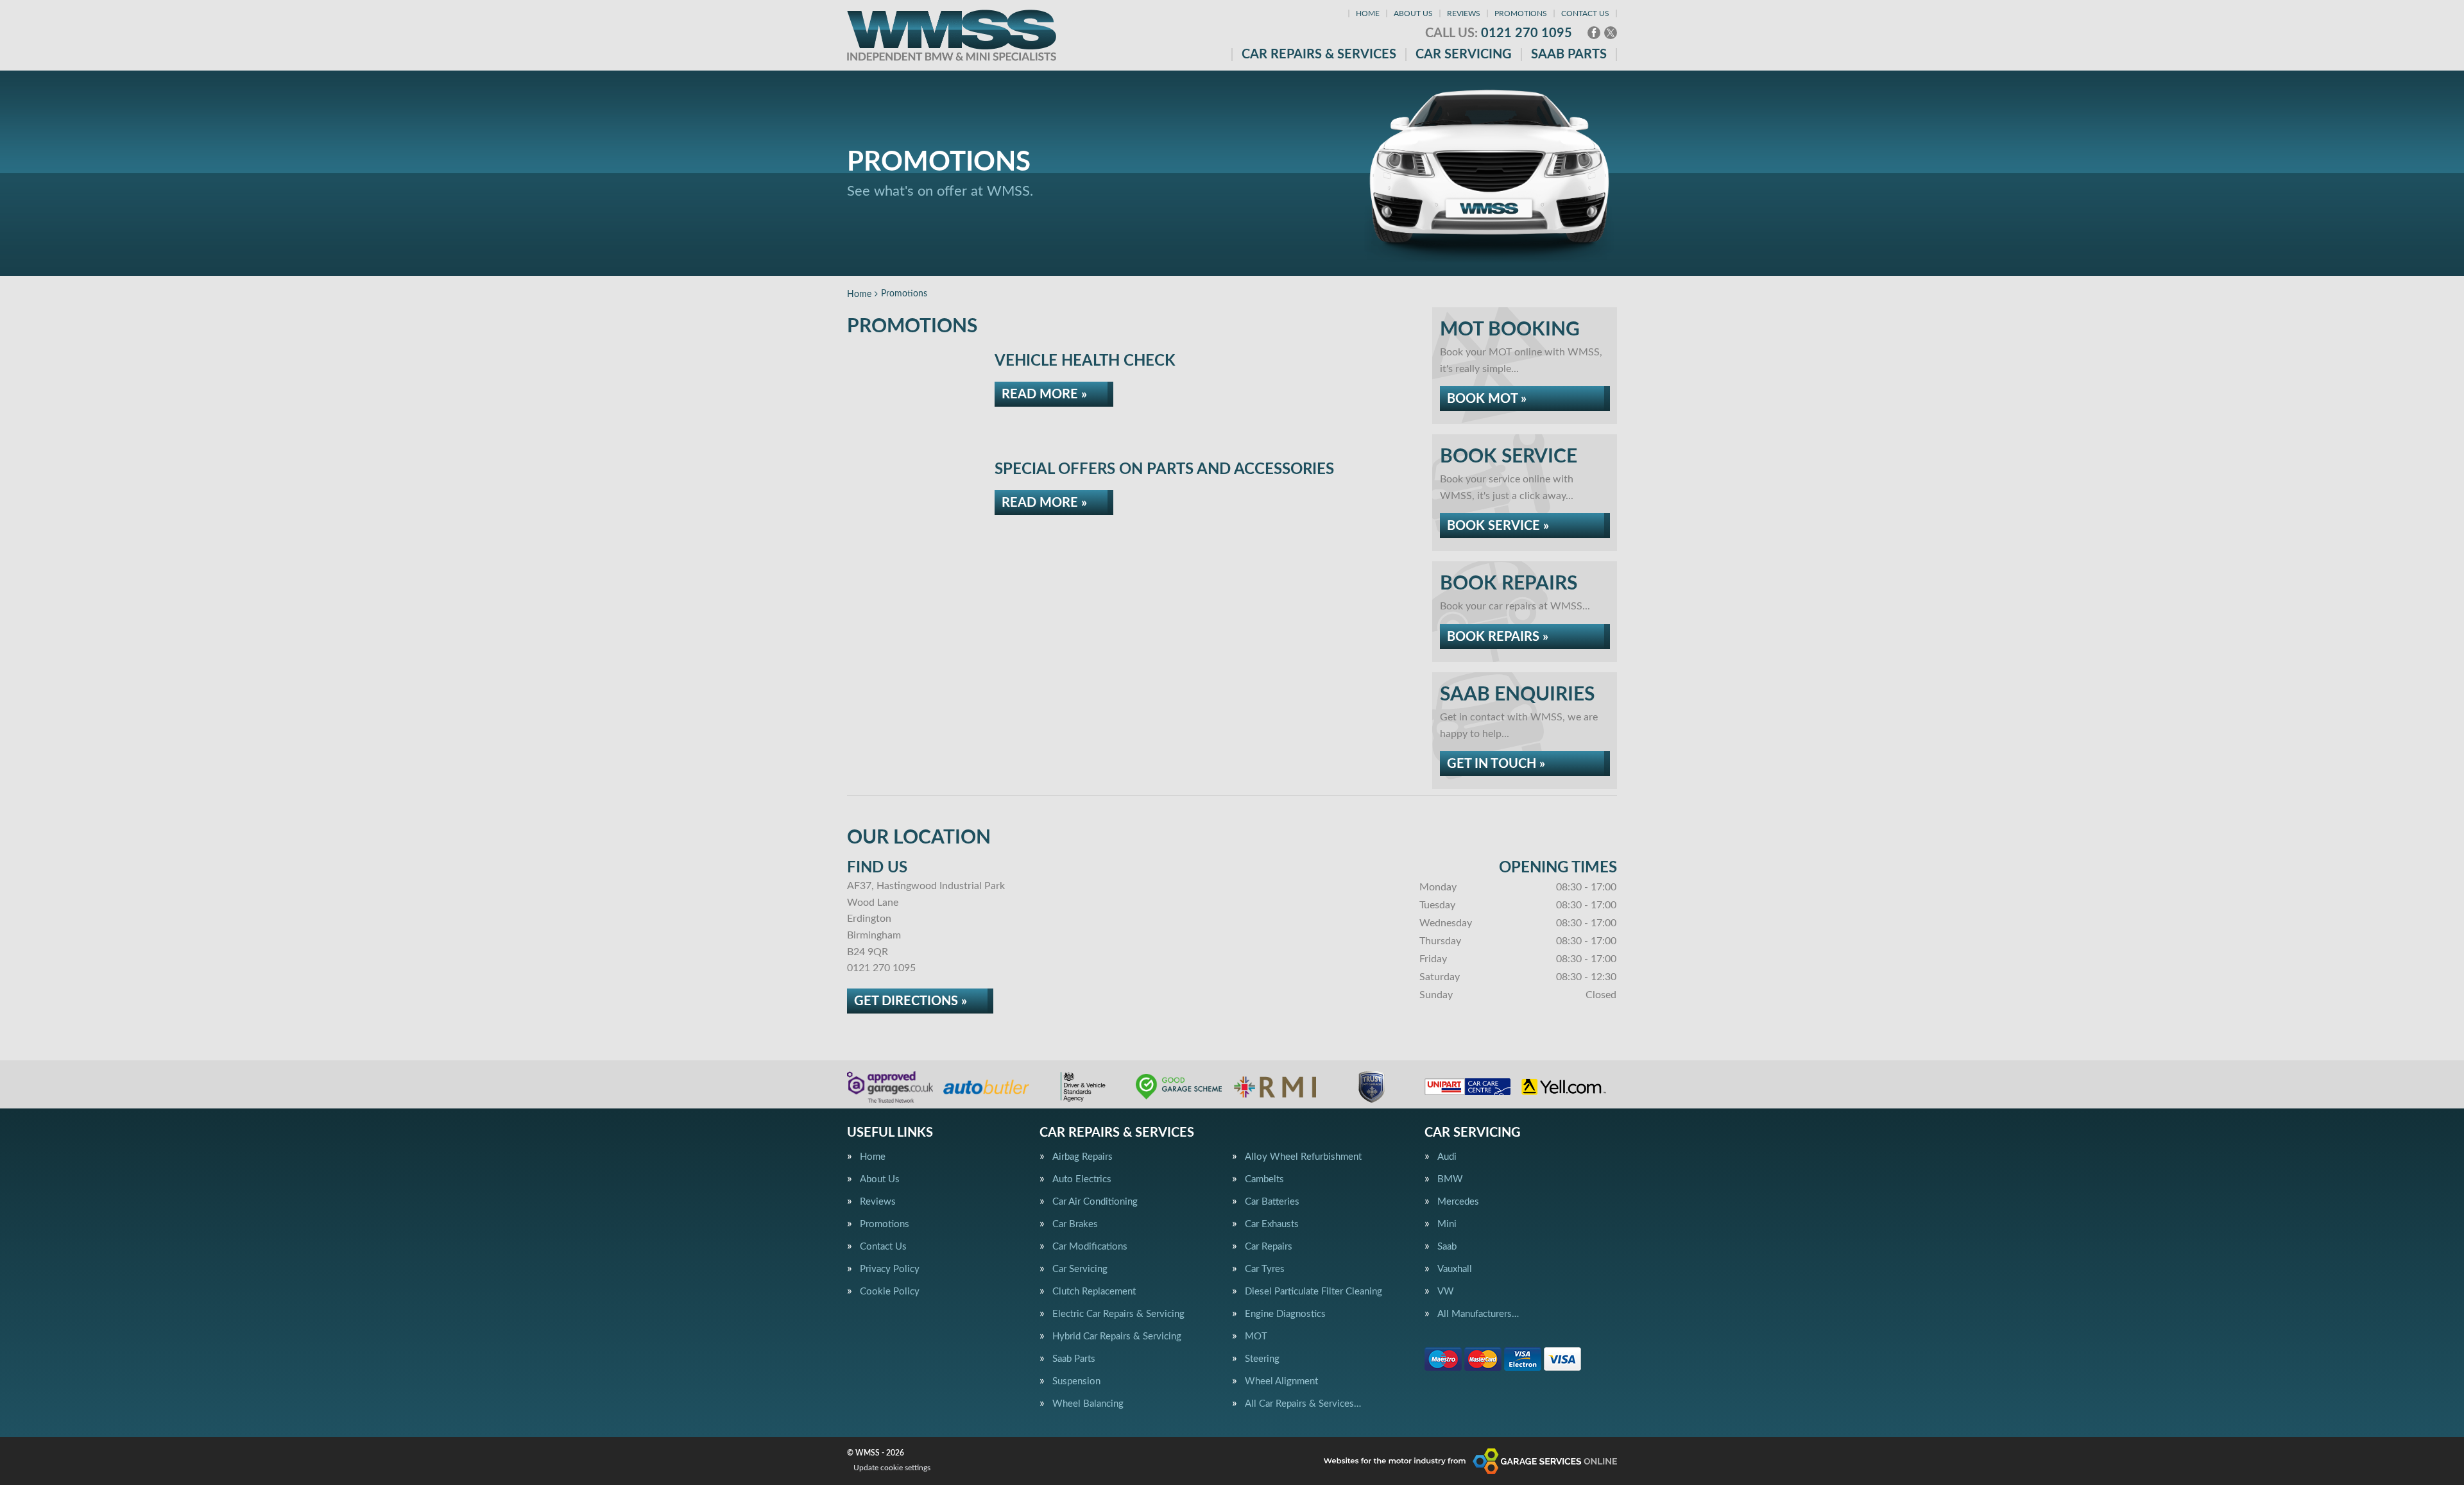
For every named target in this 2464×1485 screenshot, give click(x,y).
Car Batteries (1272, 1202)
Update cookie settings (892, 1468)
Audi (1447, 1157)
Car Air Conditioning (1095, 1202)
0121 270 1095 (1499, 33)
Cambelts (1264, 1179)
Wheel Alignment (1281, 1381)
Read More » (1044, 395)
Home (1368, 13)
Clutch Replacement (1094, 1292)
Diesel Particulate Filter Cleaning (1313, 1292)
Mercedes (1458, 1202)
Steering (1262, 1359)
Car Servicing (1464, 55)
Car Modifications (1090, 1247)
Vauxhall (1455, 1269)
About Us (1413, 13)
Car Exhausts (1272, 1224)
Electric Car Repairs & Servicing (1118, 1314)
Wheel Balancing (1088, 1404)
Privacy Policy (890, 1269)
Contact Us (1585, 13)
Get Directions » (911, 1001)
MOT (1256, 1336)
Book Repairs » (1498, 637)
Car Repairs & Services (1319, 55)
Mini (1447, 1224)
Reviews (1464, 13)
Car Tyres (1265, 1269)
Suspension (1076, 1381)
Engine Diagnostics (1285, 1314)
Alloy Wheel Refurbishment (1303, 1157)
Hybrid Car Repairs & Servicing (1117, 1336)
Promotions (1521, 13)
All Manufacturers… (1478, 1314)
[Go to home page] (952, 35)
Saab (1447, 1247)
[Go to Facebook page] (1594, 33)
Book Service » (1498, 526)
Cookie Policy (890, 1292)
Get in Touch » (1496, 764)
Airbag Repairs (1082, 1157)
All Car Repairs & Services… (1303, 1404)
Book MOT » (1487, 399)
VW (1446, 1292)
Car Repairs (1269, 1247)
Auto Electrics (1082, 1179)
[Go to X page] (1611, 33)
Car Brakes (1075, 1224)
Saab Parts (1569, 55)
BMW (1450, 1179)
